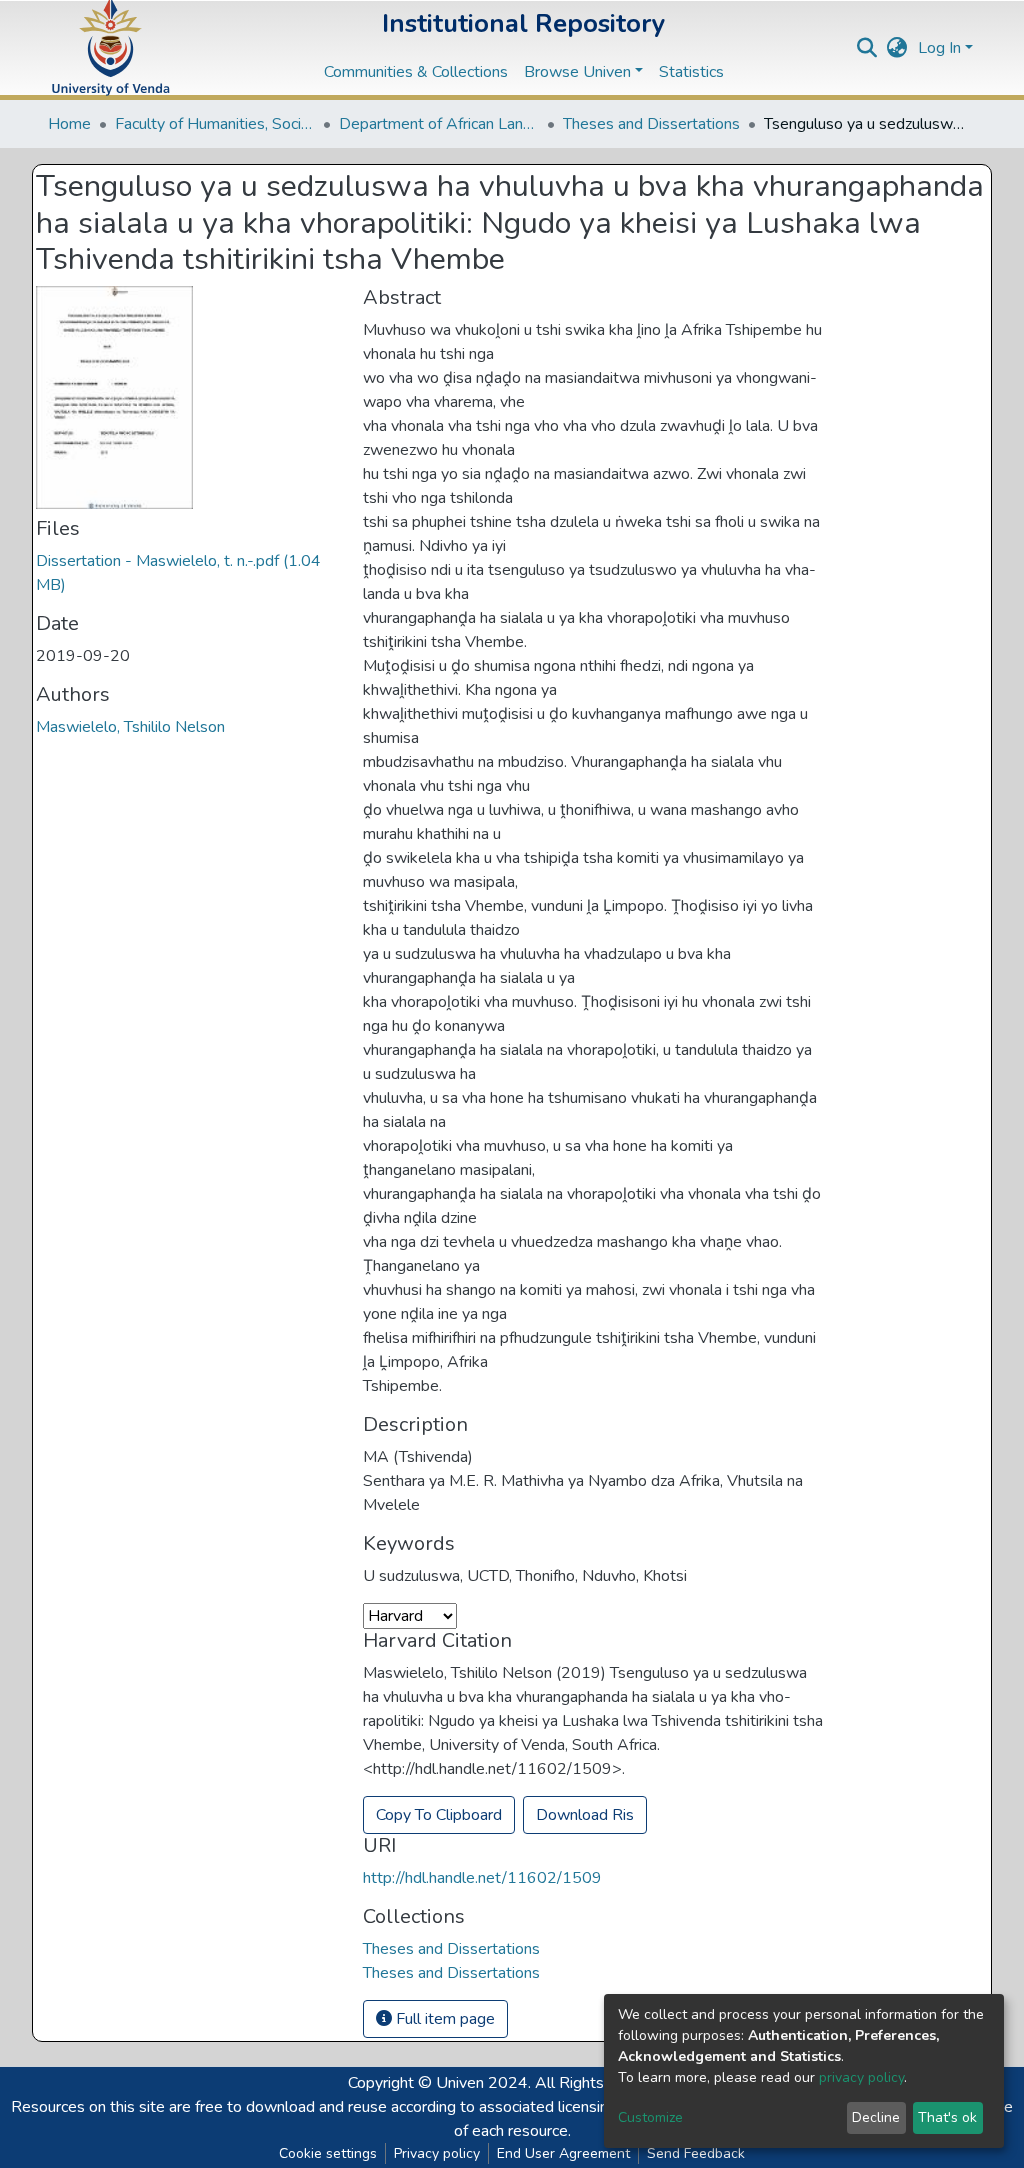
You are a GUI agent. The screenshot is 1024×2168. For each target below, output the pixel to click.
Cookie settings (328, 2153)
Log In (939, 48)
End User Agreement (563, 2153)
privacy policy (861, 2077)
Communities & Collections (416, 72)
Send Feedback (696, 2153)
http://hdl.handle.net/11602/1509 (482, 1878)
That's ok (947, 2117)
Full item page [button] (443, 2019)
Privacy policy (437, 2153)
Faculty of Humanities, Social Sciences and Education (215, 124)
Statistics (691, 72)
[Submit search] (867, 48)
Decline (876, 2117)
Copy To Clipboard (439, 1815)
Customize (650, 2117)
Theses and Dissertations (651, 124)
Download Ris (585, 1815)
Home (69, 124)
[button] (897, 48)
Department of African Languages (439, 124)
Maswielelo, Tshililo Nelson (130, 727)
